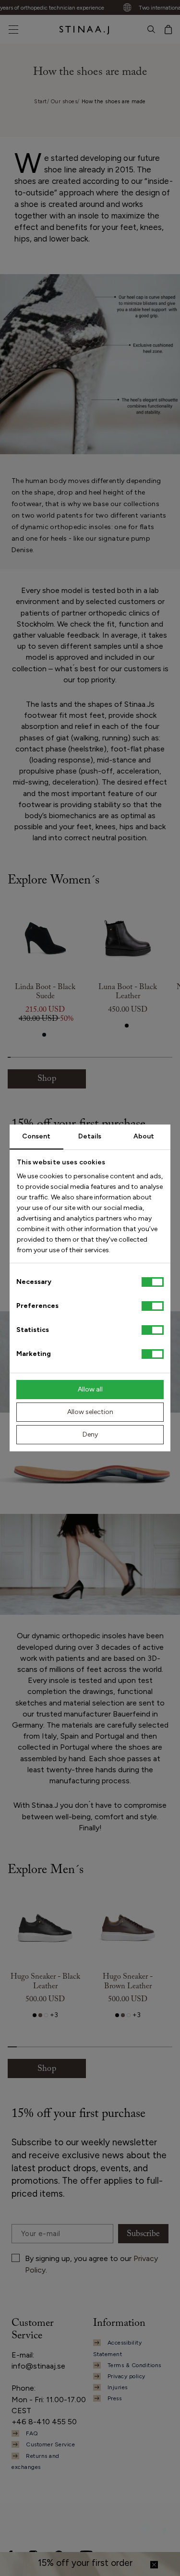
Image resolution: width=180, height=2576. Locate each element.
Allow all (90, 1389)
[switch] (153, 1306)
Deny (90, 1434)
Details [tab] (90, 1136)
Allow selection (90, 1412)
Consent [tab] (36, 1136)
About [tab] (144, 1136)
